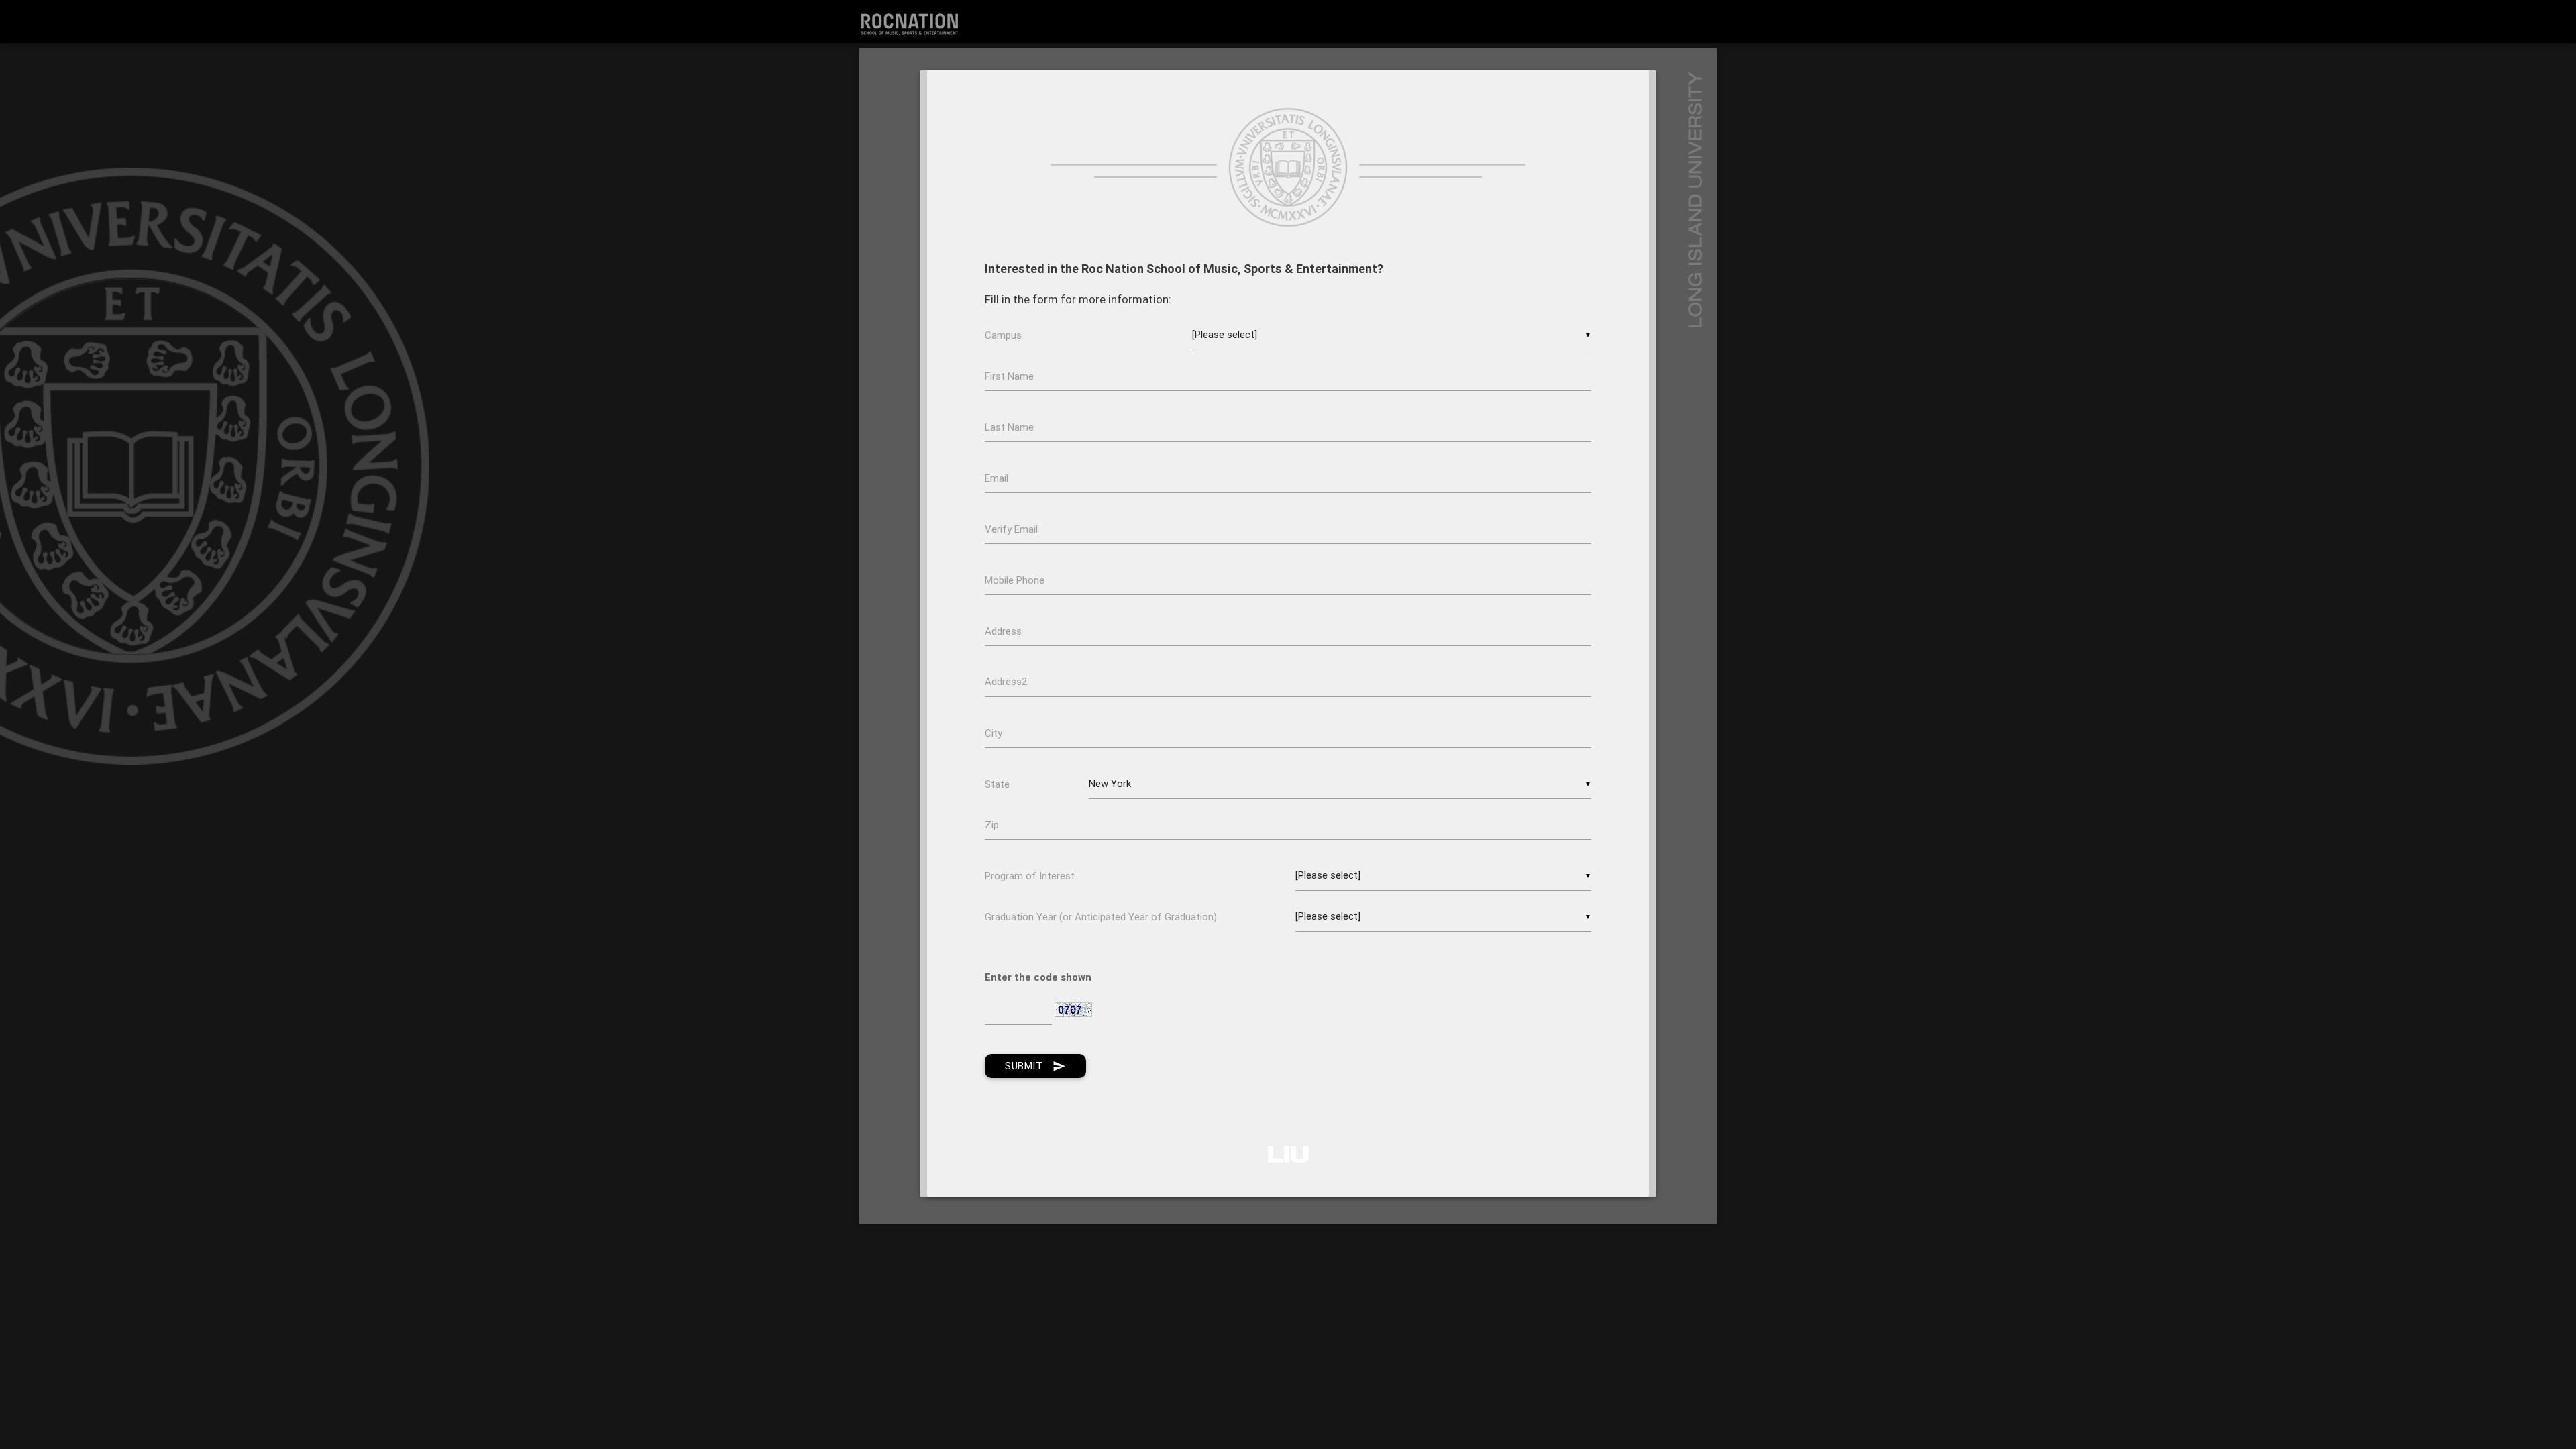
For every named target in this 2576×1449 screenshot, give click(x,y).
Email (998, 478)
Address (1005, 631)
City (995, 733)
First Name (1011, 376)
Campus (1005, 335)
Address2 (1006, 681)
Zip (993, 825)
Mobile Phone (1016, 580)
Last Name (1011, 427)
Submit (1035, 1066)
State (999, 784)
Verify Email (1075, 529)
